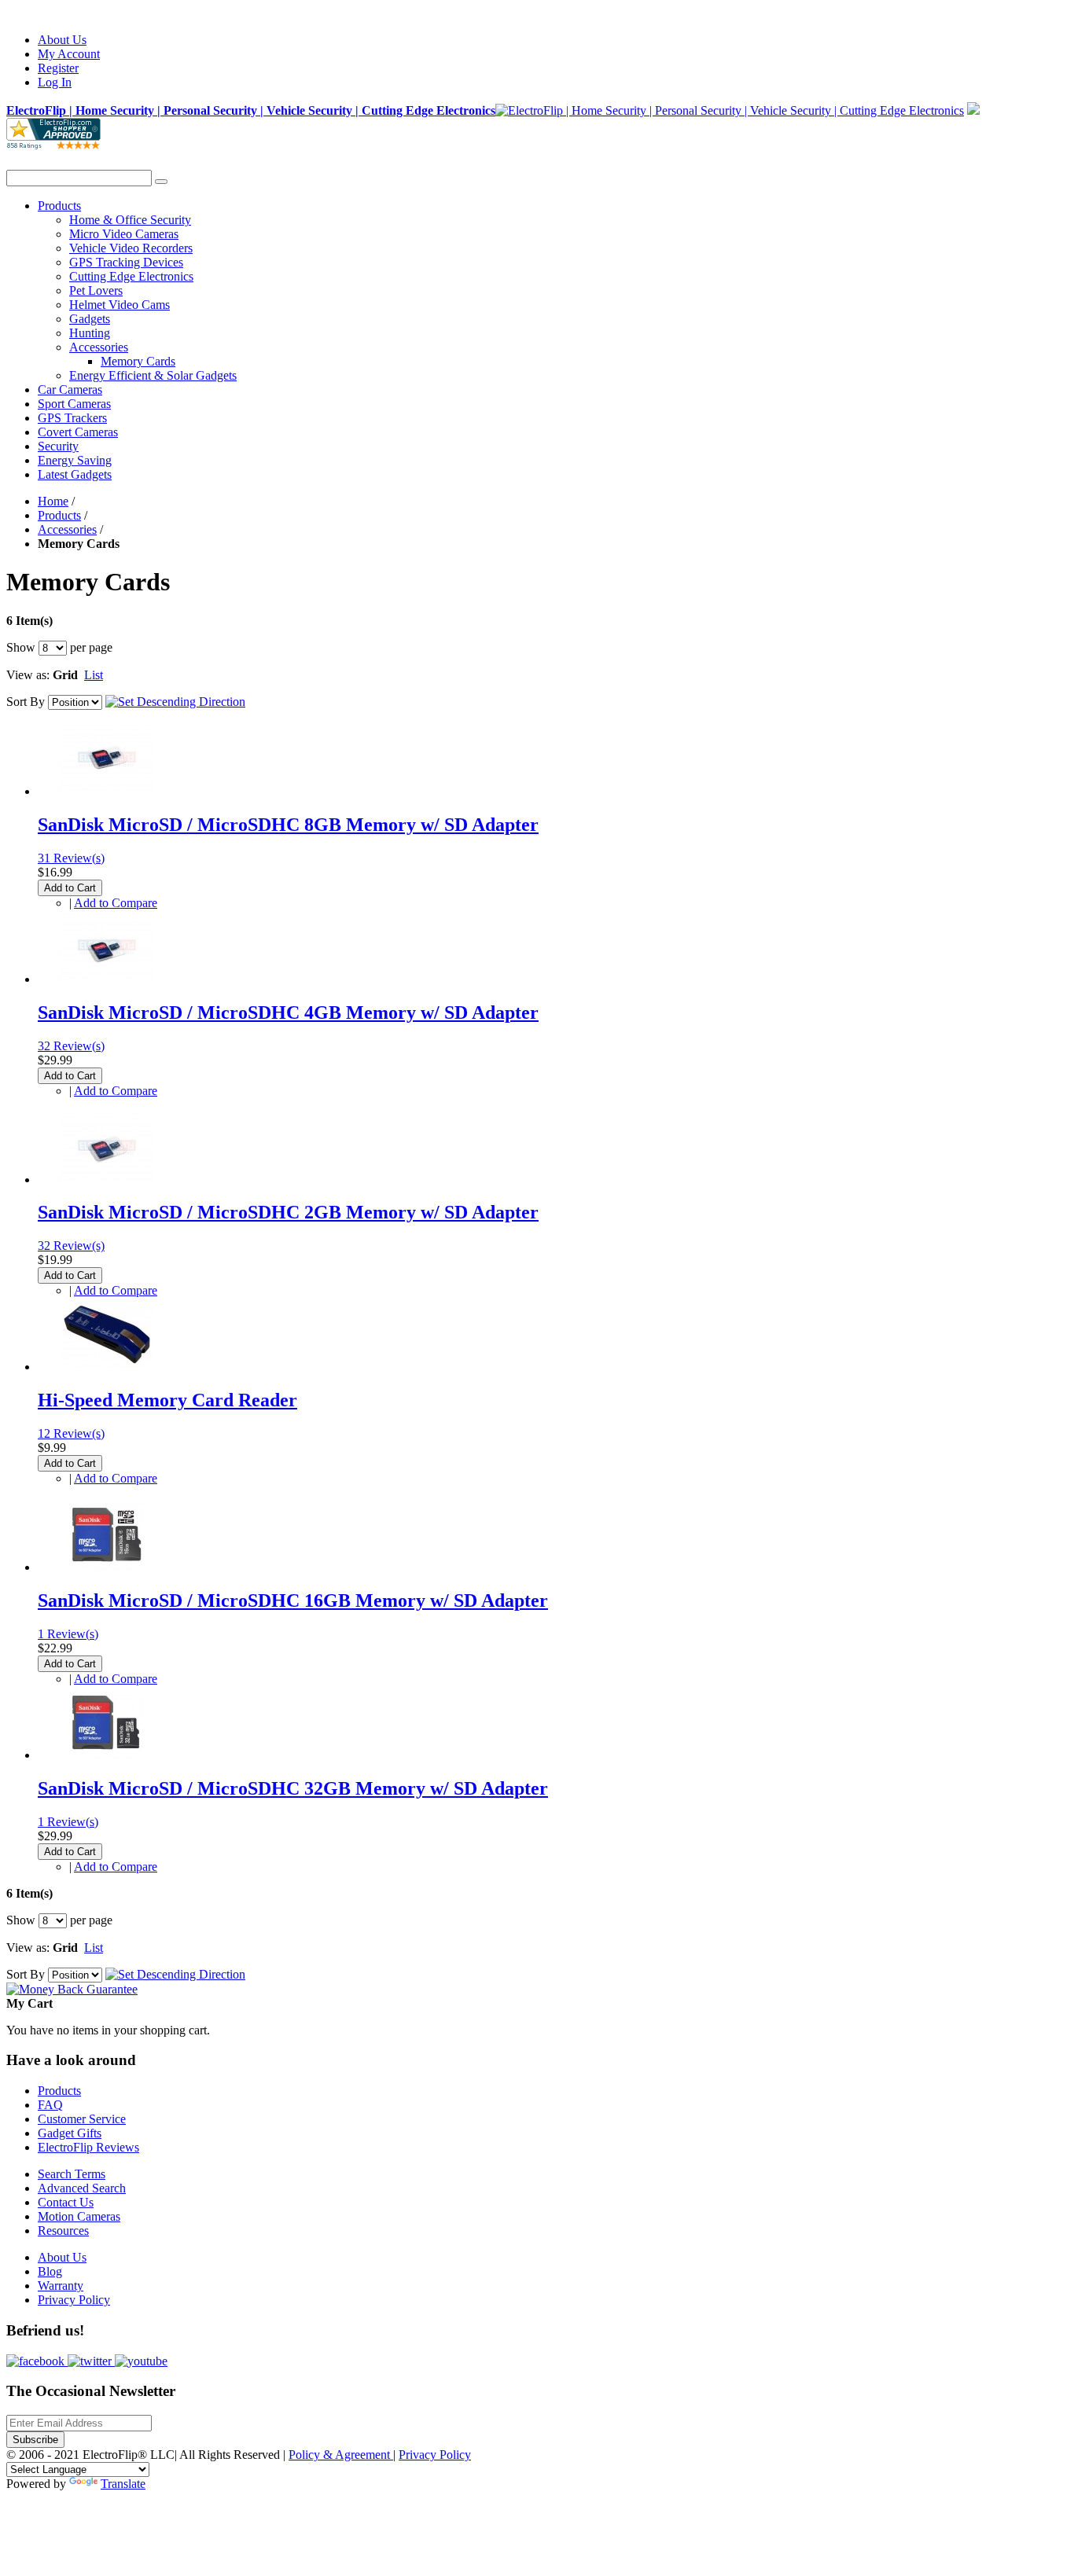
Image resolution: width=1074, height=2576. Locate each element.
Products (59, 515)
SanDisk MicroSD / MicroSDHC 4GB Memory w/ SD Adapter (288, 1012)
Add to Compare (116, 903)
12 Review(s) (71, 1433)
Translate (123, 2484)
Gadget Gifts (70, 2133)
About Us (62, 40)
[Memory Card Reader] (107, 1367)
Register (58, 68)
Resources (63, 2231)
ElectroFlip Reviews (88, 2147)
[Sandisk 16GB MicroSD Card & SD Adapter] (107, 1567)
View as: (28, 675)
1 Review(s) (68, 1634)
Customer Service (82, 2119)
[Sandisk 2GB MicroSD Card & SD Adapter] (107, 1180)
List (94, 675)
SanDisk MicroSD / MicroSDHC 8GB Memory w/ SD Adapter (288, 825)
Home (53, 501)
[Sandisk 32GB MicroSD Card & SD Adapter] (107, 1755)
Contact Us (66, 2202)
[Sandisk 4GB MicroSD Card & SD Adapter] (107, 979)
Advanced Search (82, 2188)
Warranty (61, 2286)
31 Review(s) (71, 858)
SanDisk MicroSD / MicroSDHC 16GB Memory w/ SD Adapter (293, 1600)
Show (21, 647)
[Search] (161, 182)
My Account (69, 54)
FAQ (50, 2105)
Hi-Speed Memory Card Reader (167, 1400)
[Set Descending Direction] (175, 702)
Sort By (26, 702)
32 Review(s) (71, 1046)
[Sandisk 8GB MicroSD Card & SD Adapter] (107, 791)
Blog (50, 2271)
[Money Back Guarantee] (72, 1989)
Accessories (67, 529)
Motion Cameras (79, 2216)
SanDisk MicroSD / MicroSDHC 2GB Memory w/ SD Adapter (288, 1212)
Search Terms (72, 2174)
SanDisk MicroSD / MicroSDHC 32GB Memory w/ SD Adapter (293, 1788)
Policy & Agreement (341, 2455)
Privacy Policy (74, 2300)
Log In (55, 82)
